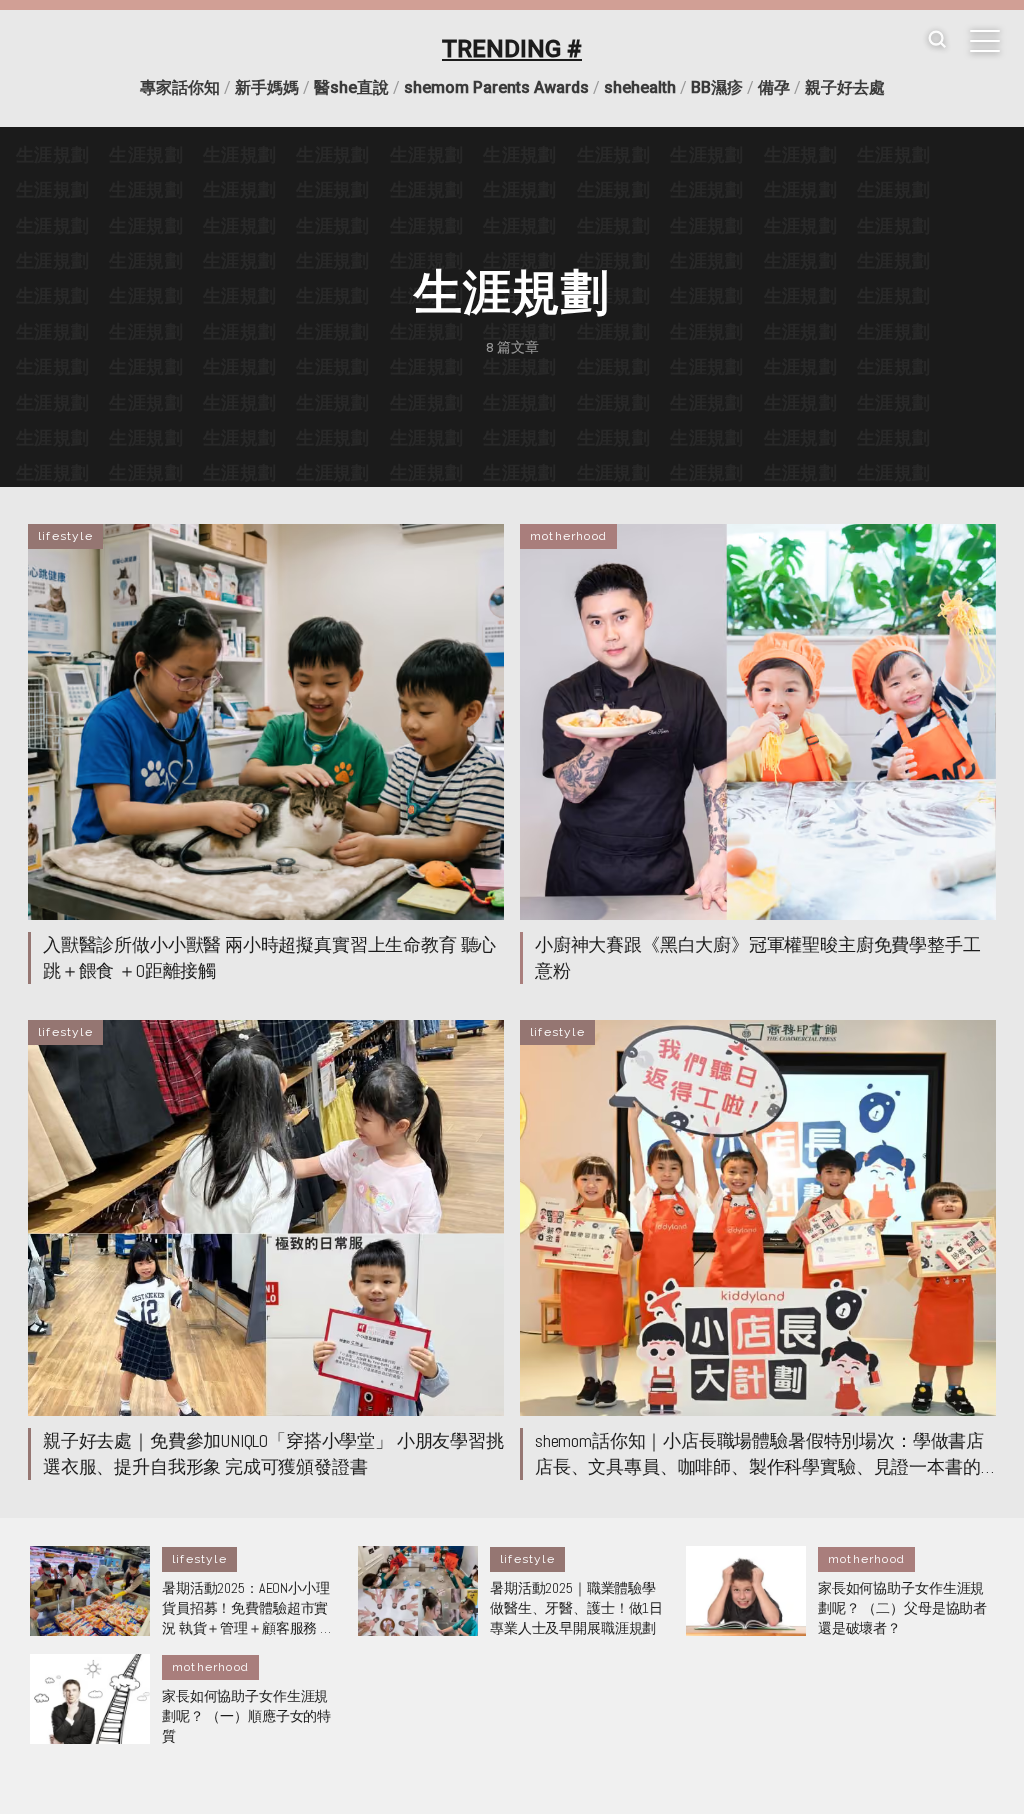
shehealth (640, 87)
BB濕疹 (717, 87)
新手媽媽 (267, 87)
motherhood (568, 536)
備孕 (774, 87)
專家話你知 (180, 87)
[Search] (937, 40)
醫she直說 (351, 87)
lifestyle (65, 536)
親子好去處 (845, 87)
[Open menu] (985, 41)
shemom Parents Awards (496, 87)
